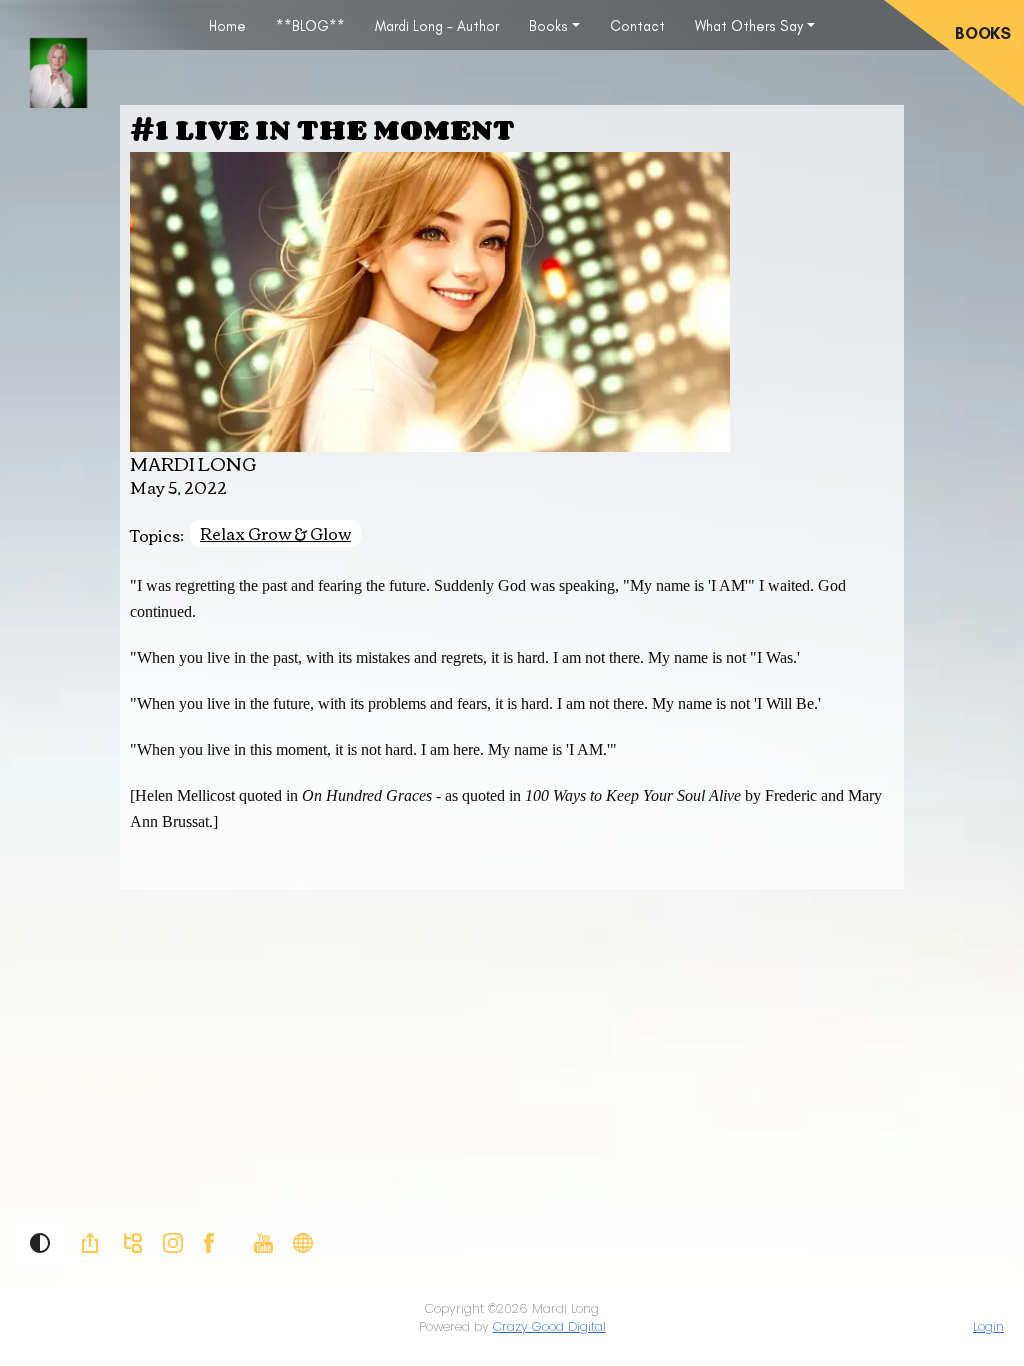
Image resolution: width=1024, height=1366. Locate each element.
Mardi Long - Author (437, 26)
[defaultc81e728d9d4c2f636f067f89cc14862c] (303, 1242)
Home (227, 26)
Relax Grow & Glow (275, 533)
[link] (90, 1243)
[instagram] (173, 1242)
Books (548, 26)
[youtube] (263, 1242)
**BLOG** (310, 26)
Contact (637, 26)
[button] (40, 1243)
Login (988, 1326)
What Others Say (749, 26)
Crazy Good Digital (549, 1326)
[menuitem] (227, 25)
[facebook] (209, 1242)
